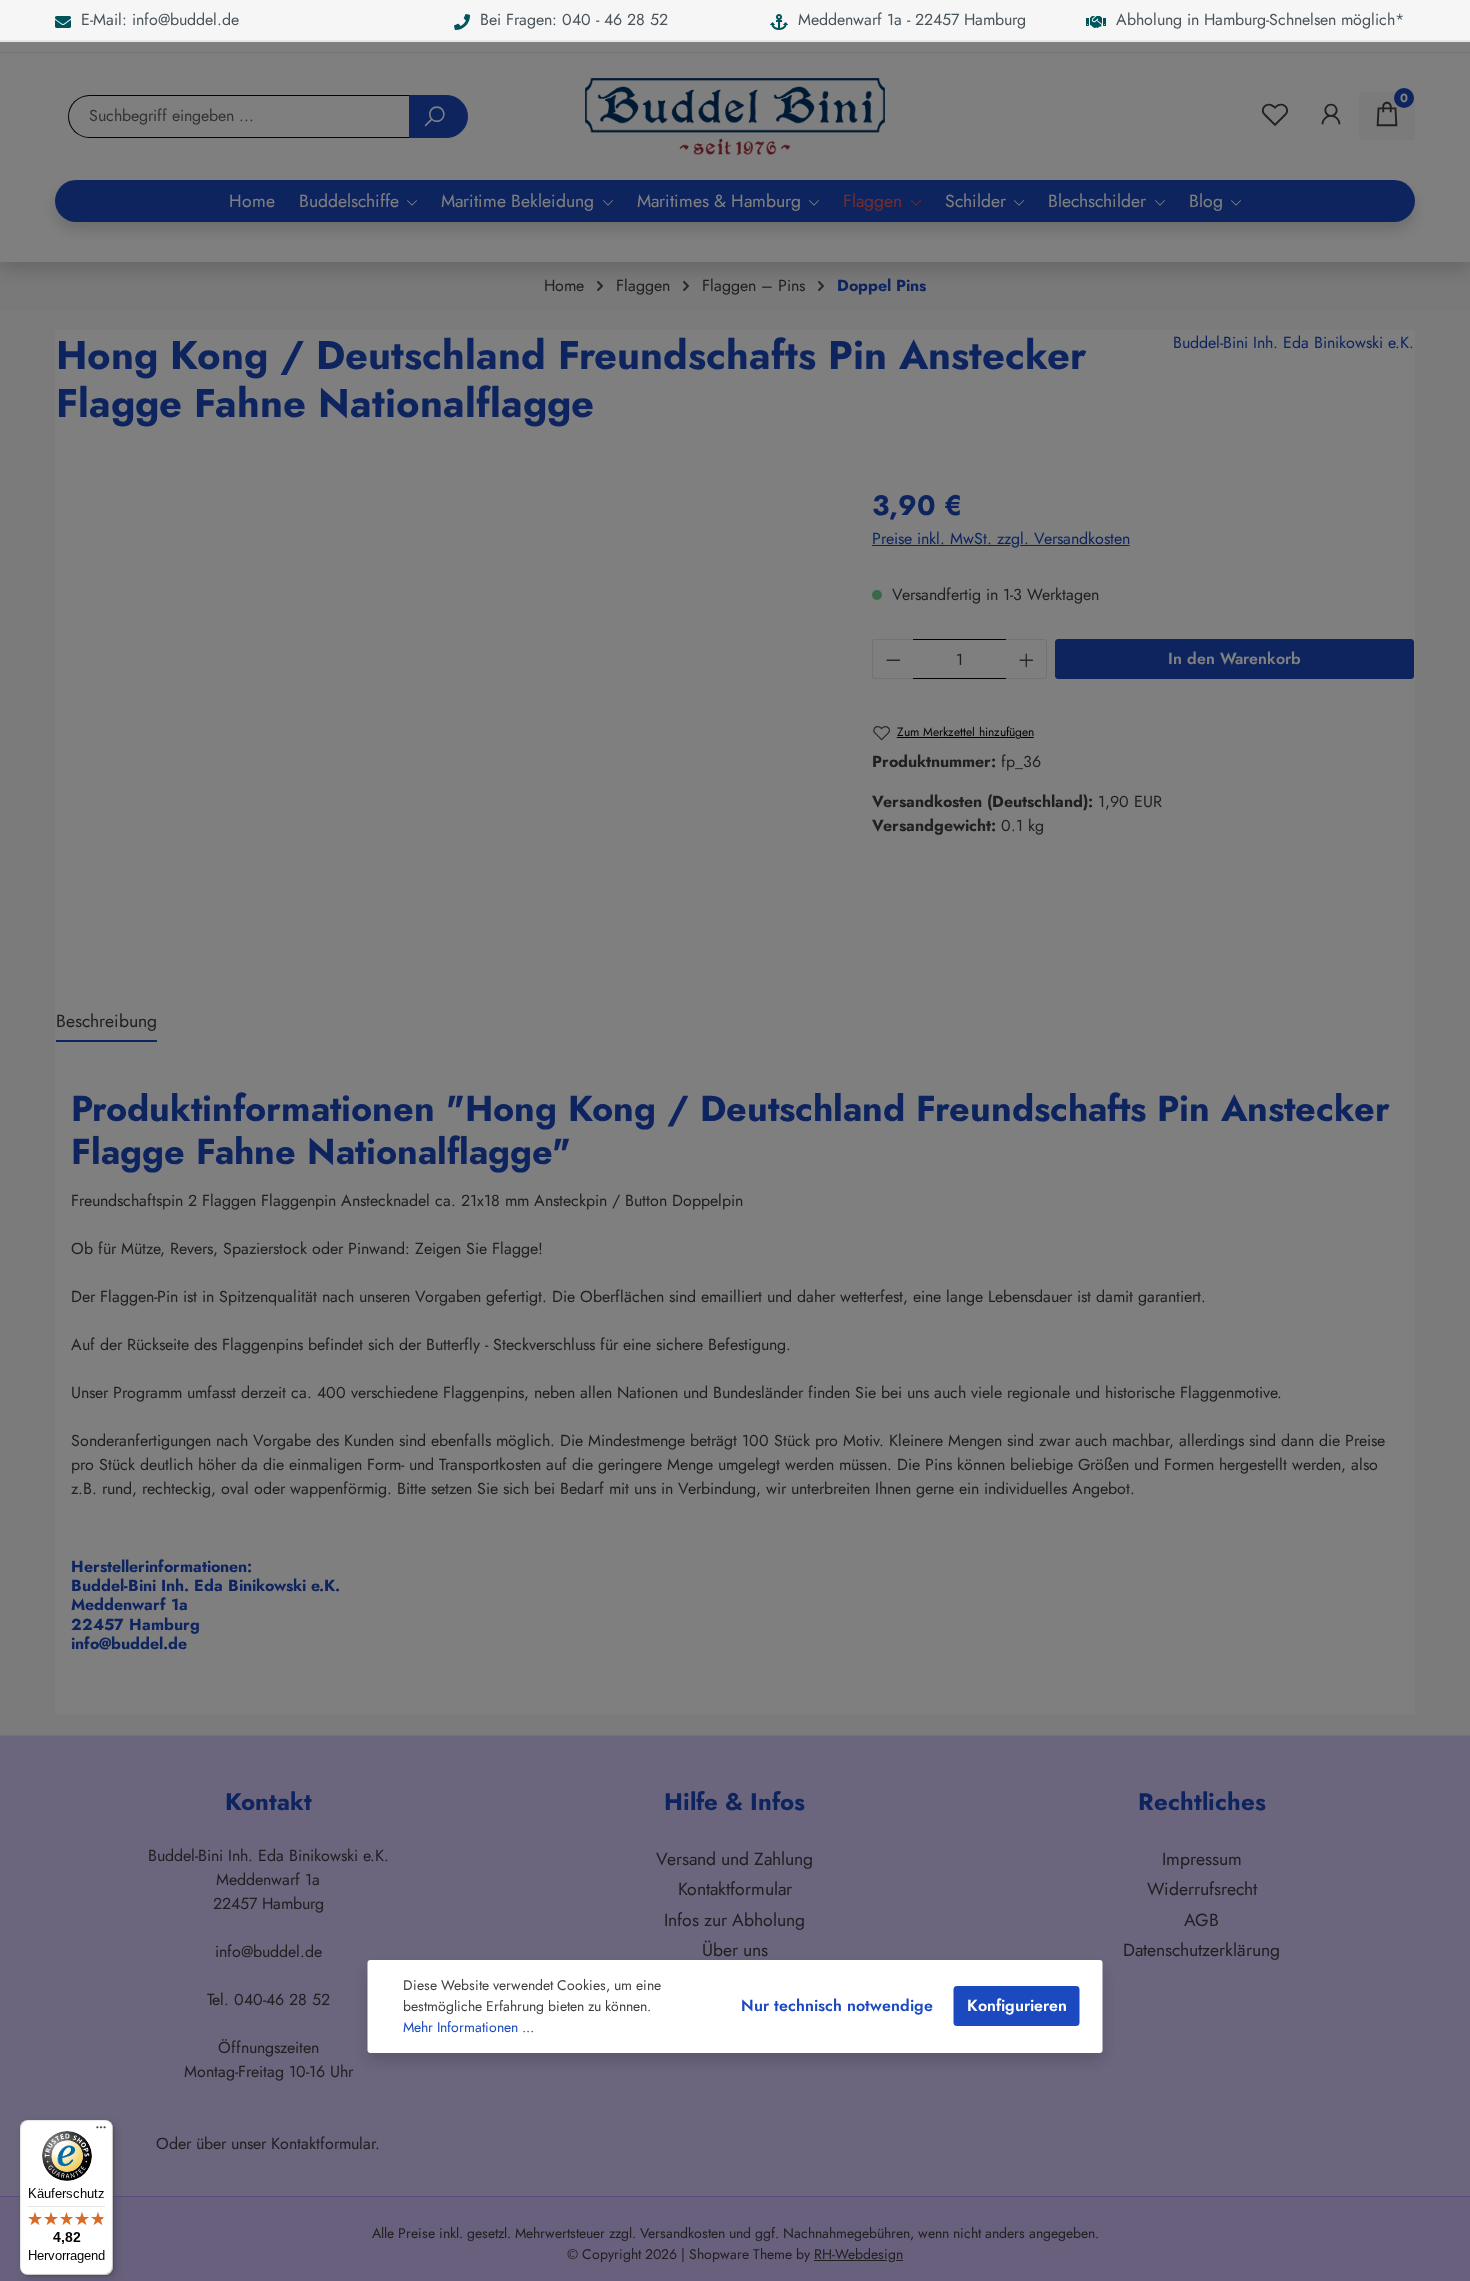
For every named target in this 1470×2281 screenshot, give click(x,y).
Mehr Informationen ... (468, 2027)
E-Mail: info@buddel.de (155, 19)
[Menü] (101, 2132)
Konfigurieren (1017, 2005)
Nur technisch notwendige (837, 2005)
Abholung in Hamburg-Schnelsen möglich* (1255, 19)
